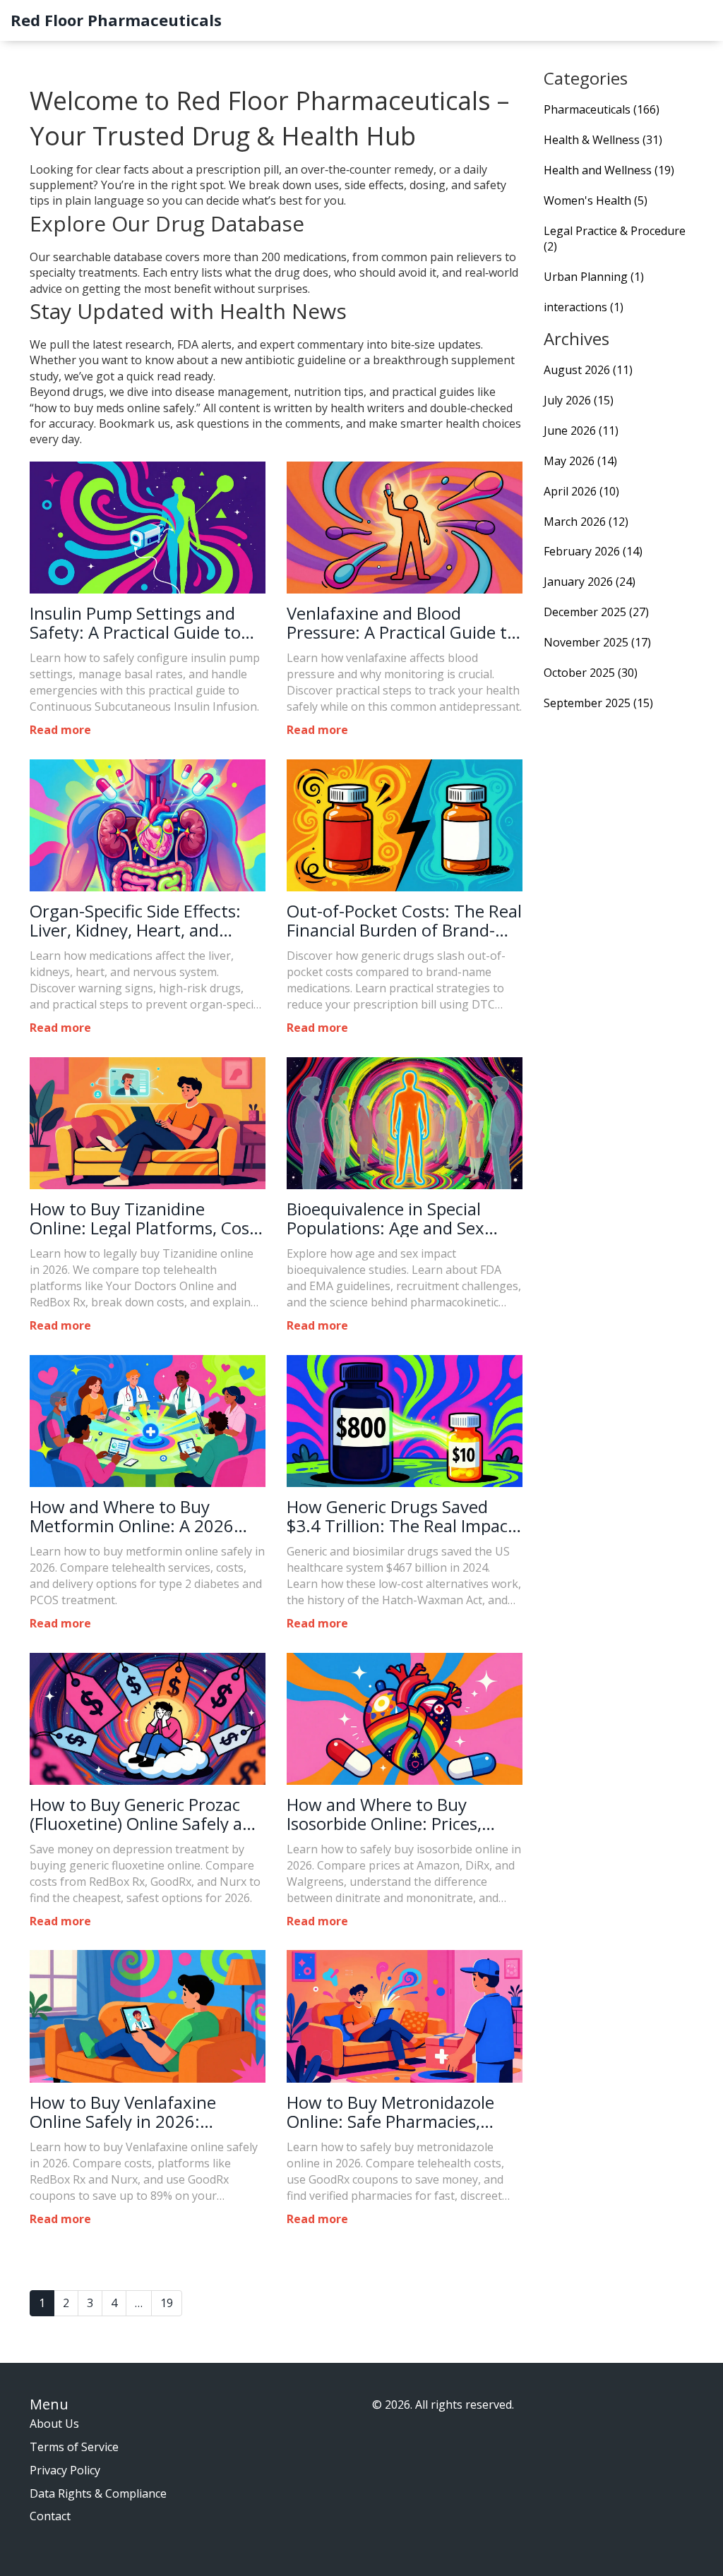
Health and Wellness (609, 170)
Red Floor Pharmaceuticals (116, 20)
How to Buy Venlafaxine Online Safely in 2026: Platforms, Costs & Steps (126, 2112)
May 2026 (580, 461)
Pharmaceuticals (602, 109)
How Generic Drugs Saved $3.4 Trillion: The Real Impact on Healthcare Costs (401, 1516)
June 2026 (581, 431)
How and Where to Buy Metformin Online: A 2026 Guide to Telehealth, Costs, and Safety (135, 1516)
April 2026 (581, 491)
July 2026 (579, 400)
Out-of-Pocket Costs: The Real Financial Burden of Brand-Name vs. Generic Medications (404, 921)
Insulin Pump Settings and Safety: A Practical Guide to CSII (135, 623)
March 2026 (586, 522)
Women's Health (596, 200)
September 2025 (598, 703)
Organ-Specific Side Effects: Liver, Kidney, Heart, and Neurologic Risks (135, 921)
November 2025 (597, 642)
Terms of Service (74, 2447)
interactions (584, 307)
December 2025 (596, 612)
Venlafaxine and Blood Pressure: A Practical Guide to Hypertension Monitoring (402, 623)
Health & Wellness (603, 140)
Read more (60, 730)
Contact (50, 2516)
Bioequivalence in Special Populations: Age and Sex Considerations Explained (386, 1218)
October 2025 (591, 673)
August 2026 (588, 370)
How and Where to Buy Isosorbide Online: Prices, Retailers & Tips (384, 1814)
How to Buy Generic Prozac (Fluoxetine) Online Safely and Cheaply (146, 1814)
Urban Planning (594, 277)
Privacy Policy (65, 2470)
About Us (54, 2424)
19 (167, 2303)
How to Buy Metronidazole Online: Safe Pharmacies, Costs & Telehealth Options (394, 2112)
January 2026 (590, 582)
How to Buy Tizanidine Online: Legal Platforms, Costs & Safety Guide (147, 1218)
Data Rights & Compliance (98, 2493)
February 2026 (593, 551)
